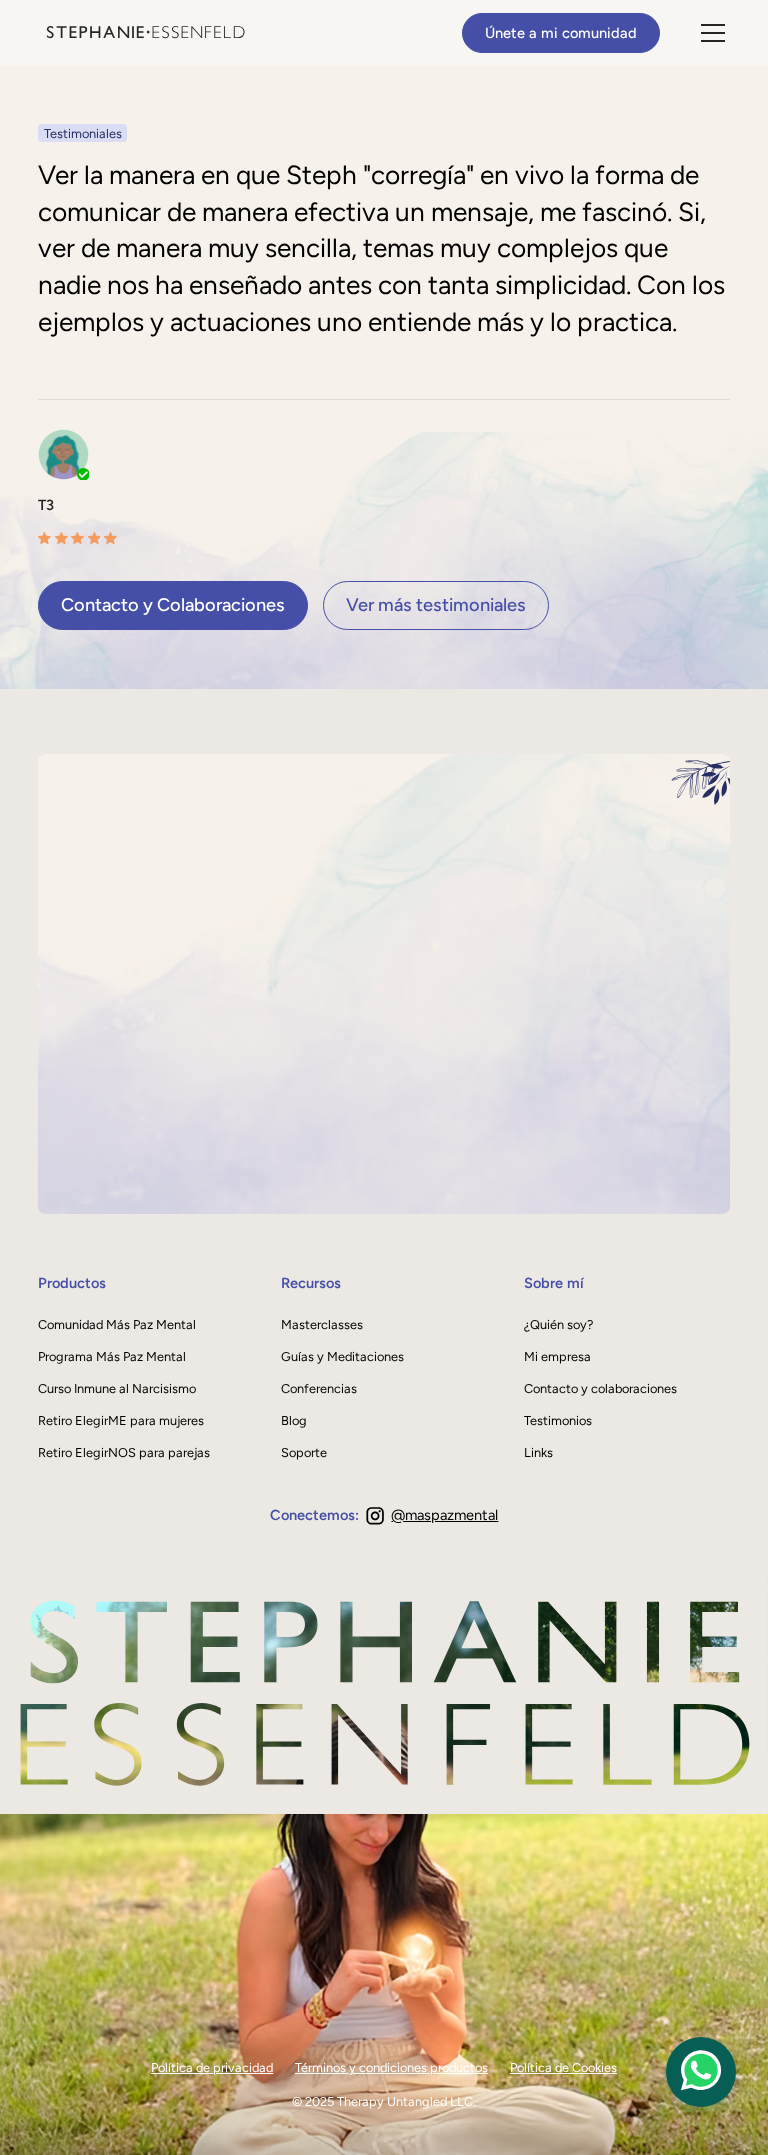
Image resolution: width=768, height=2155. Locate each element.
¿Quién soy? (558, 1324)
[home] (145, 33)
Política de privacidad (212, 2067)
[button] (709, 33)
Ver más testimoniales (436, 605)
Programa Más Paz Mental (112, 1356)
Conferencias (319, 1388)
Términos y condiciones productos (391, 2067)
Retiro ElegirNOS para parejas (124, 1452)
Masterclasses (322, 1324)
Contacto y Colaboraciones (173, 605)
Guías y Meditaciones (342, 1356)
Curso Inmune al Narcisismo (117, 1388)
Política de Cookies (563, 2067)
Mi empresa (557, 1356)
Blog (294, 1420)
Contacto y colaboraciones (600, 1388)
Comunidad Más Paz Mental (117, 1324)
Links (538, 1452)
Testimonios (558, 1420)
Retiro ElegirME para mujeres (121, 1420)
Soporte (304, 1452)
